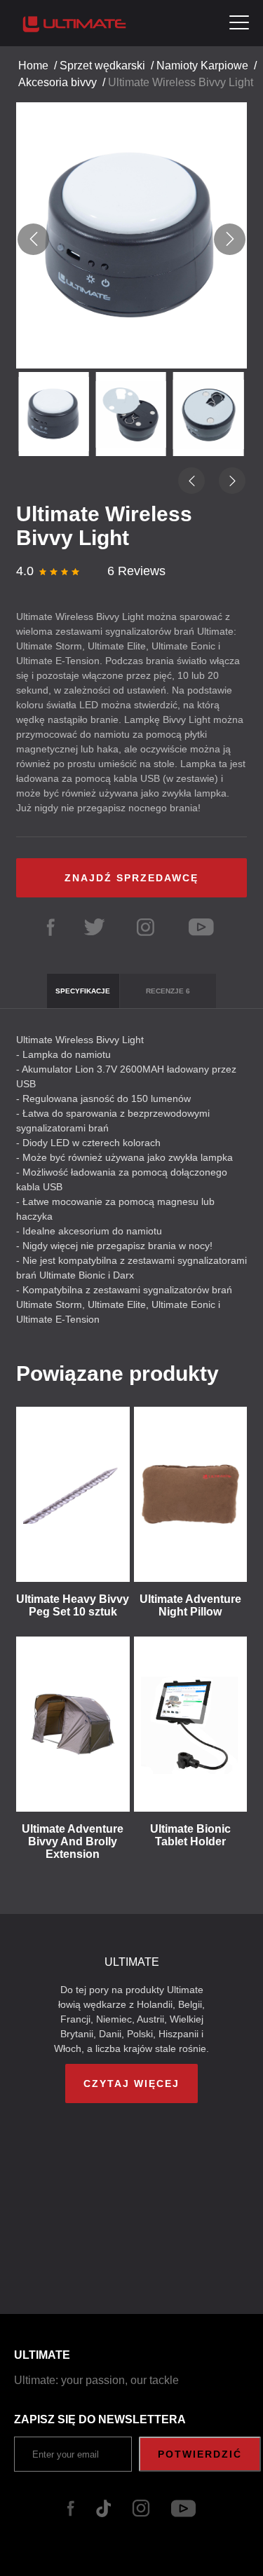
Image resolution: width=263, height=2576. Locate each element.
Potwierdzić (200, 2454)
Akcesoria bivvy (58, 82)
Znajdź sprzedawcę (131, 878)
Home (33, 66)
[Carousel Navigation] (131, 239)
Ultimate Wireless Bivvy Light (181, 82)
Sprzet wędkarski (102, 66)
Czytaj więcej (131, 2083)
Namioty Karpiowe (202, 66)
